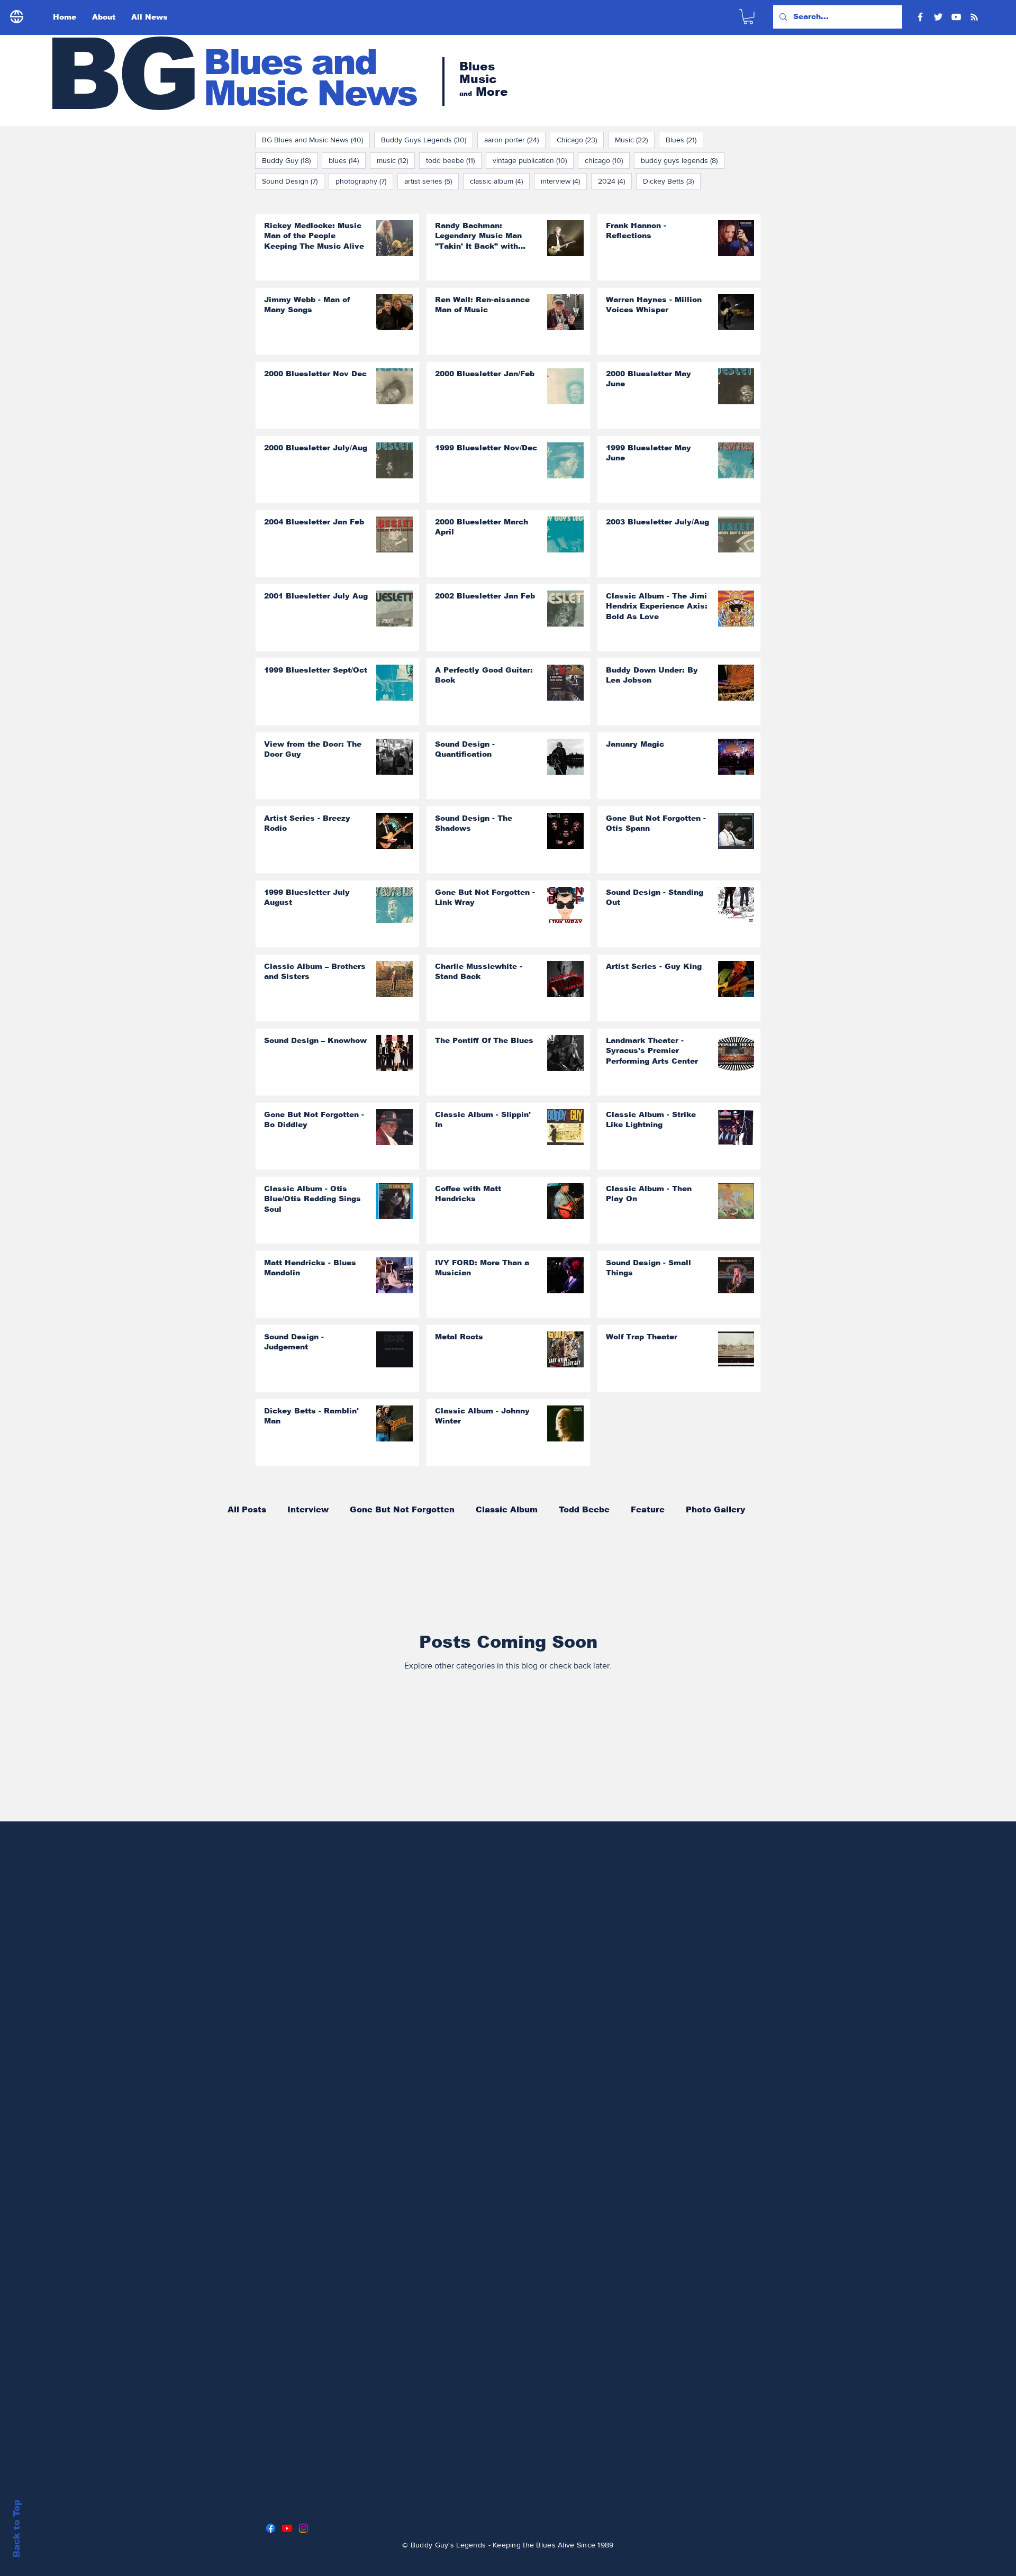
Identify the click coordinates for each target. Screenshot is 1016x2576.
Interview (308, 1509)
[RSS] (974, 17)
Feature (648, 1509)
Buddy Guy (290, 160)
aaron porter (515, 139)
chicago (607, 160)
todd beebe (454, 160)
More (697, 1509)
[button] (748, 17)
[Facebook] (920, 17)
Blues (684, 139)
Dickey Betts (672, 181)
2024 (615, 181)
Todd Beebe (584, 1509)
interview (564, 181)
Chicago (580, 139)
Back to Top (17, 2529)
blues (347, 160)
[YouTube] (956, 17)
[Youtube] (287, 2528)
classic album (500, 181)
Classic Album (507, 1509)
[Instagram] (303, 2528)
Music (635, 139)
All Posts (247, 1509)
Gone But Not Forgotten (402, 1509)
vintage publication (533, 160)
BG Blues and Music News (316, 139)
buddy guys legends (683, 160)
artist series (432, 181)
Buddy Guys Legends (427, 139)
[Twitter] (938, 17)
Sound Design (293, 181)
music (396, 160)
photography (364, 181)
